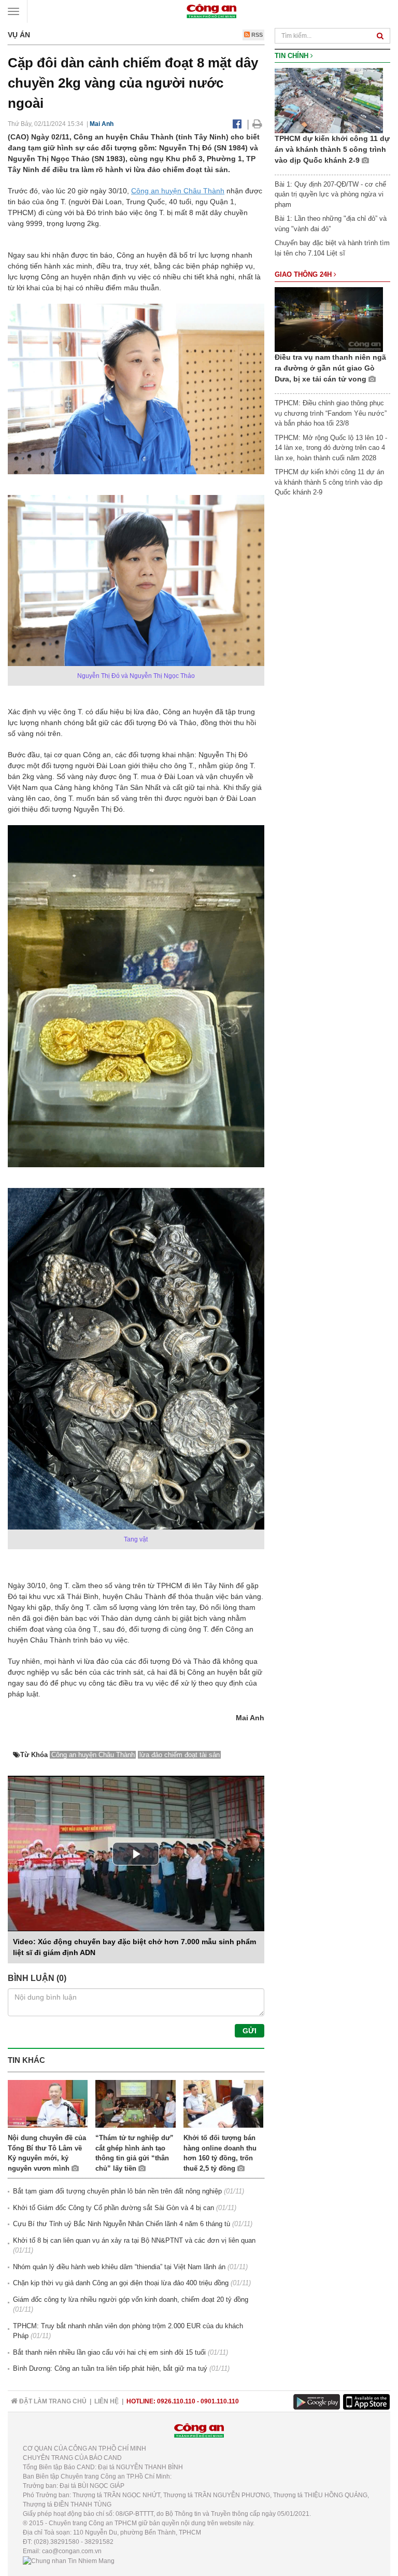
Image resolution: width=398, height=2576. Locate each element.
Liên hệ (106, 2401)
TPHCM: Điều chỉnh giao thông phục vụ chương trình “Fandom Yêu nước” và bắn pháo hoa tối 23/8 (331, 413)
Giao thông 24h (304, 274)
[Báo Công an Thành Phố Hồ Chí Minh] (211, 11)
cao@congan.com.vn (72, 2551)
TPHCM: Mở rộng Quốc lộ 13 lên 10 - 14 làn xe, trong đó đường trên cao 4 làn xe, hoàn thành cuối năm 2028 (331, 448)
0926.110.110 (176, 2401)
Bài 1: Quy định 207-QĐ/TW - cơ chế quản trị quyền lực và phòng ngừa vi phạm (330, 194)
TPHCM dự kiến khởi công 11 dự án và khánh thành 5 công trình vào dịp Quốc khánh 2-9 (332, 149)
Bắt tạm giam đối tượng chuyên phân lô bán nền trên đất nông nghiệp (117, 2191)
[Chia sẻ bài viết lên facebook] (237, 124)
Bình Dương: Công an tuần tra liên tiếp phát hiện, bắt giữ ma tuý (110, 2368)
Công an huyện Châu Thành (178, 191)
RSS (256, 35)
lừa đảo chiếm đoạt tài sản (180, 1755)
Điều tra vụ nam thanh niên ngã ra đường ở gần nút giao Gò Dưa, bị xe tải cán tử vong (330, 368)
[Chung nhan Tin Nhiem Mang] (69, 2560)
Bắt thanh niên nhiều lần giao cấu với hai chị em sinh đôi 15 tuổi (109, 2352)
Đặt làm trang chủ (52, 2401)
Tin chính (293, 56)
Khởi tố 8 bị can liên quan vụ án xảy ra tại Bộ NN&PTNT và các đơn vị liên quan (134, 2240)
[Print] (257, 124)
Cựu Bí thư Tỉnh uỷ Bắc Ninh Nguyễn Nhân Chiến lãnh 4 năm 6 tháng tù (122, 2224)
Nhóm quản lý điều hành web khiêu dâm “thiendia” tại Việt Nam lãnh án (119, 2267)
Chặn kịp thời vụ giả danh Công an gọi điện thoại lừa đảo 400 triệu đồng (121, 2283)
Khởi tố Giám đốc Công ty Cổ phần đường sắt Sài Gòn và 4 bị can (113, 2208)
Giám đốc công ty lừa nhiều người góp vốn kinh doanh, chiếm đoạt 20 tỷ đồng (131, 2299)
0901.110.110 (220, 2401)
